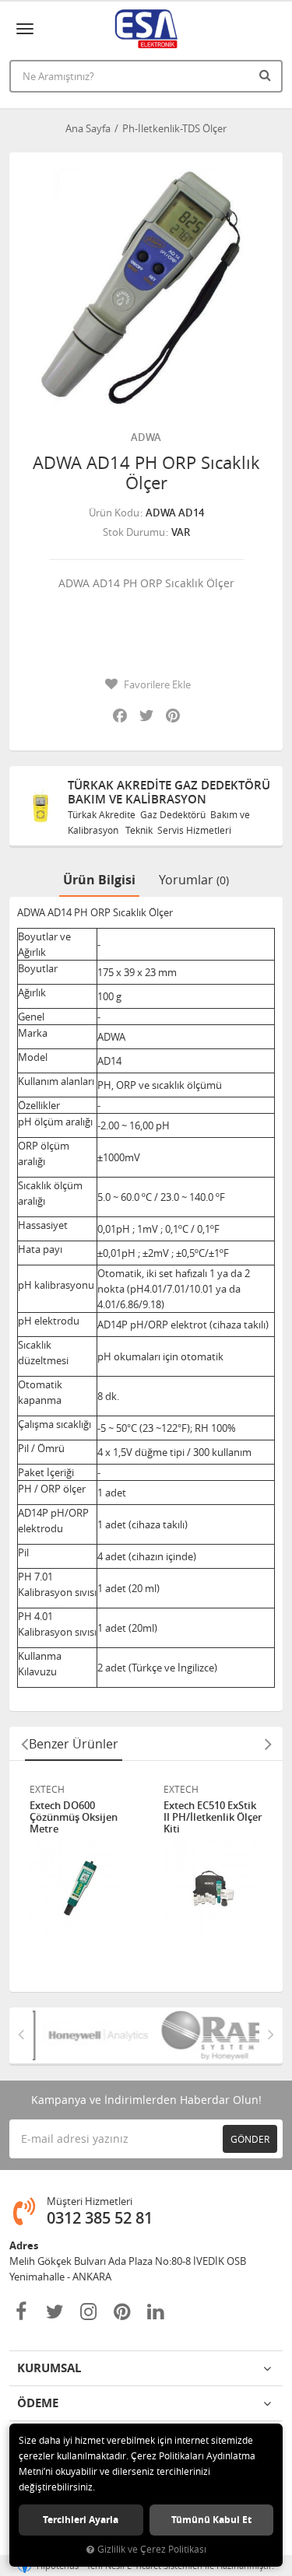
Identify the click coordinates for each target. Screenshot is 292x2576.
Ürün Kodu (114, 513)
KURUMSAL (49, 2368)
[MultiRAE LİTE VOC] (203, 2035)
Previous (24, 1744)
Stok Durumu (134, 532)
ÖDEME (38, 2403)
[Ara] (267, 75)
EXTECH (47, 1789)
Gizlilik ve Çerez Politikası (152, 2549)
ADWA (146, 437)
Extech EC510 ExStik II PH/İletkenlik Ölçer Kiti (213, 1817)
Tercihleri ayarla (81, 2520)
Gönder (250, 2139)
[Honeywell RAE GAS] (90, 2035)
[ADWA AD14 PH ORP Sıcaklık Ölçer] (146, 289)
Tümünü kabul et (211, 2520)
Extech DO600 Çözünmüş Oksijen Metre (74, 1817)
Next (268, 1744)
